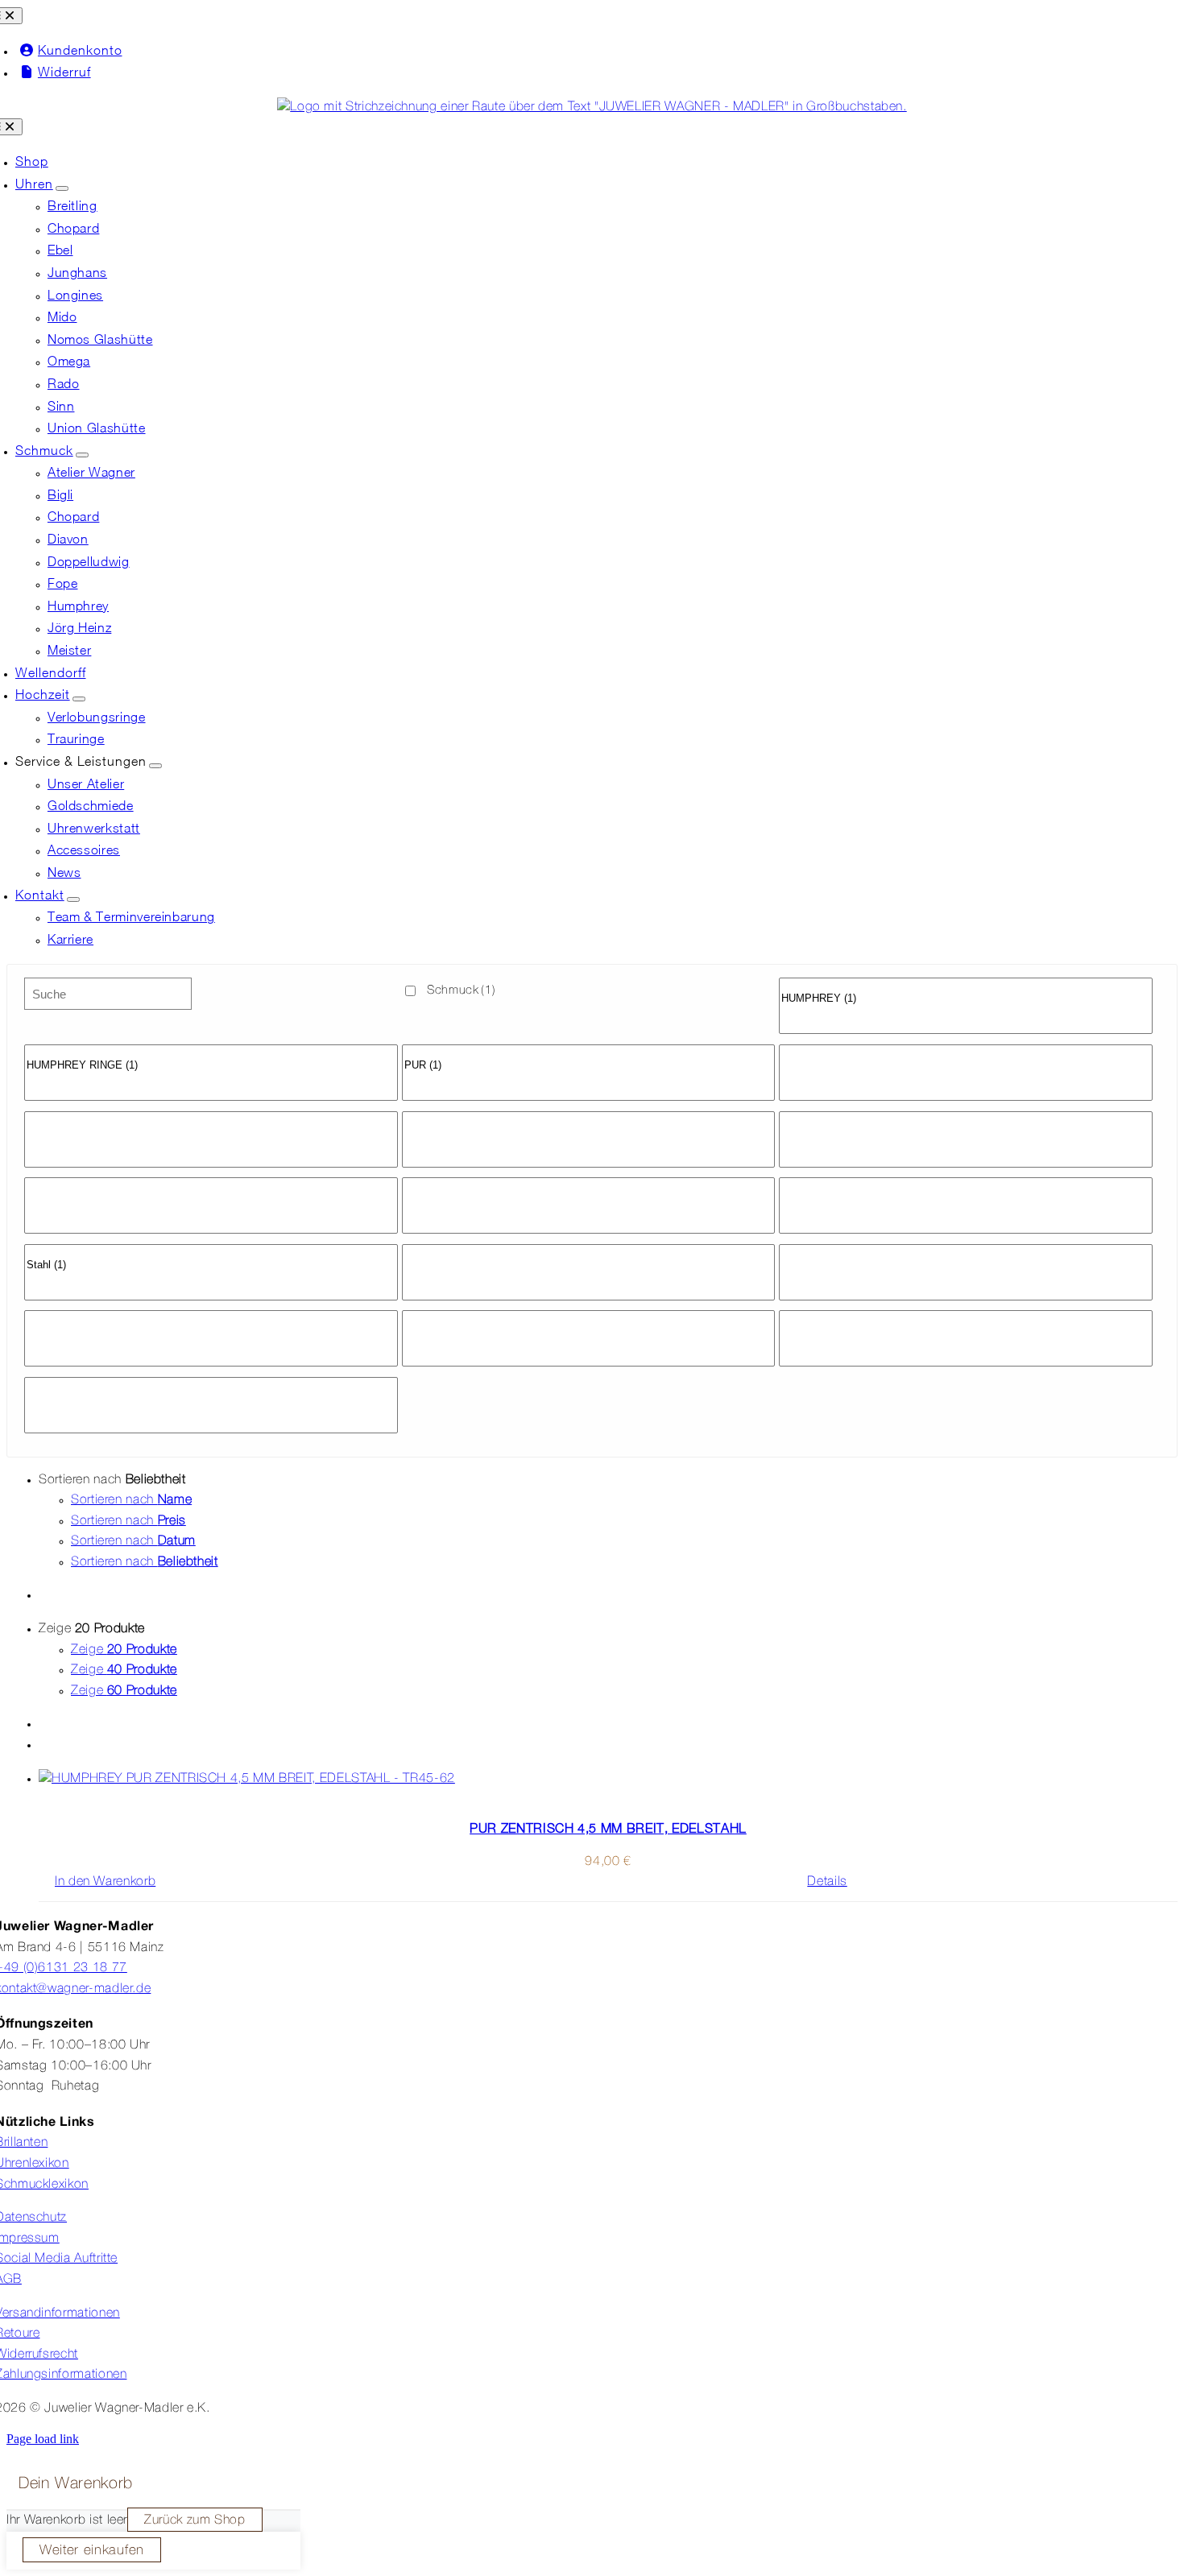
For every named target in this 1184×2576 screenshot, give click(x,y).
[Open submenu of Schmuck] (82, 455)
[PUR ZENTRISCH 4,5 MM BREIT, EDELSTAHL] (608, 1780)
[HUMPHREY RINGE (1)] (211, 1066)
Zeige (124, 1650)
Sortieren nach (131, 1500)
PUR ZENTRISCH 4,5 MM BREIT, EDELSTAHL (608, 1828)
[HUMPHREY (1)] (966, 999)
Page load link (43, 2439)
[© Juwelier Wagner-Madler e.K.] (592, 107)
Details (827, 1882)
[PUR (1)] (589, 1066)
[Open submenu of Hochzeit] (79, 699)
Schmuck (461, 990)
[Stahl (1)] (211, 1265)
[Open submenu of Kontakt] (73, 899)
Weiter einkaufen (92, 2551)
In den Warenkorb (105, 1882)
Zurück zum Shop (195, 2520)
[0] (966, 985)
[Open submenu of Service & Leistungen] (155, 766)
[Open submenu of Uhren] (62, 188)
